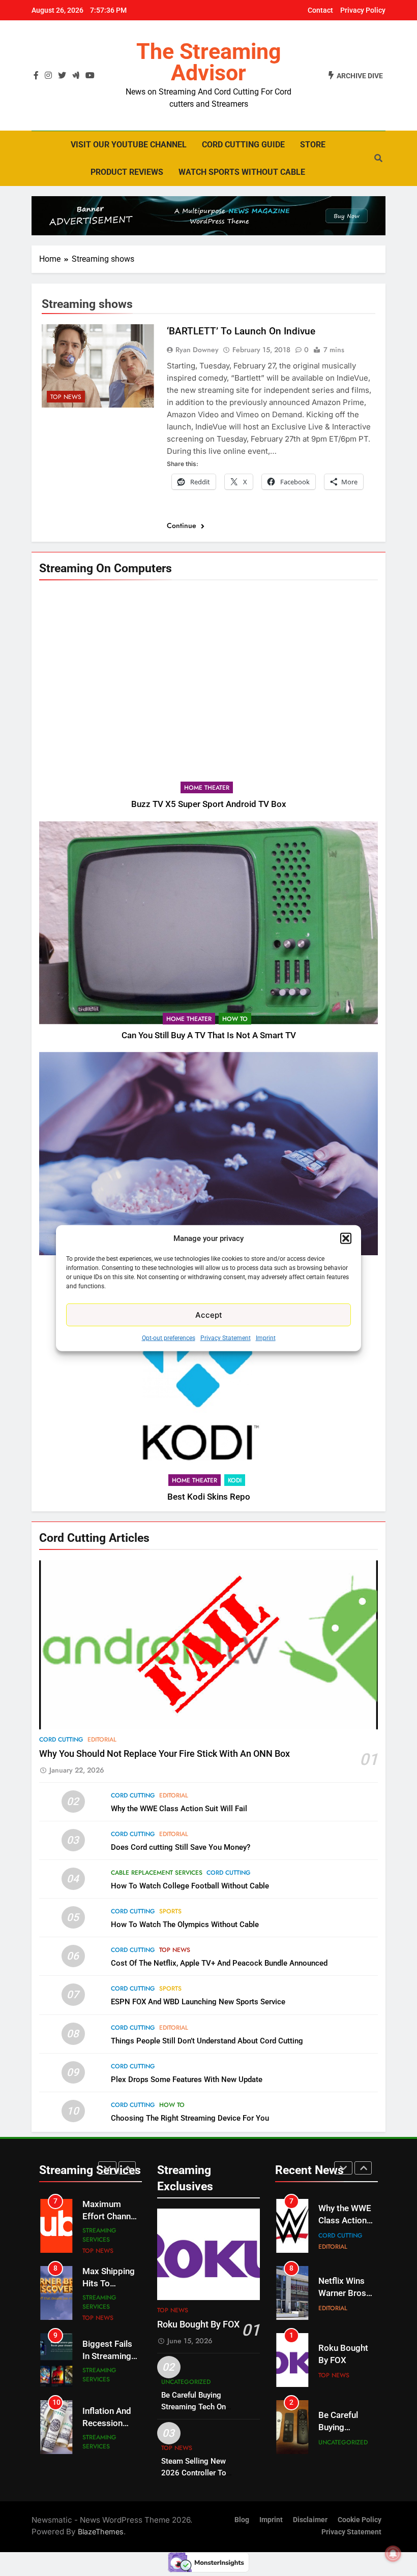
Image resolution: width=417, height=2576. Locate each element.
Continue (183, 525)
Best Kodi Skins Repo (209, 1497)
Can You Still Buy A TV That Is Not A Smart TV (209, 1035)
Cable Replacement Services (157, 1873)
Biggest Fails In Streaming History (107, 2290)
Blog (242, 2520)
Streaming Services (99, 2235)
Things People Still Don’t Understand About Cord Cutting (207, 2041)
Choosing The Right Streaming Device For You (190, 2118)
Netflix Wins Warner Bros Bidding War (342, 2227)
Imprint (266, 1338)
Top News (66, 397)
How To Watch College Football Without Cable (190, 1886)
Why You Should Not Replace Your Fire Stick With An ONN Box (165, 1754)
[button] (346, 1238)
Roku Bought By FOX (198, 2324)
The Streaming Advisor (209, 62)
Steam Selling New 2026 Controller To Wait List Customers (196, 2473)
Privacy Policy (363, 10)
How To (235, 1019)
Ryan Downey (197, 350)
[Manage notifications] (393, 2554)
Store (313, 145)
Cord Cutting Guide (243, 145)
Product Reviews (127, 172)
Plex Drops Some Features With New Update (187, 2080)
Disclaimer (310, 2520)
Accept (209, 1314)
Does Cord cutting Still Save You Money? (181, 1847)
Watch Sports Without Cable (242, 172)
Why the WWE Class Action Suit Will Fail (179, 1809)
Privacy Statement (226, 1338)
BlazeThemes (101, 2532)
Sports (170, 1911)
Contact (320, 10)
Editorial (102, 1740)
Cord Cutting (61, 1740)
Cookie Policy (360, 2520)
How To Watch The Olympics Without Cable (185, 1925)
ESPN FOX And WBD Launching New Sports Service (198, 2002)
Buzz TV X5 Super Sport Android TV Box (209, 804)
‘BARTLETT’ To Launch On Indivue (241, 331)
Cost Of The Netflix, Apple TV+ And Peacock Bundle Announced (219, 1963)
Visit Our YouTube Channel (129, 145)
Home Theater (207, 788)
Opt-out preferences (169, 1338)
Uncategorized (186, 2382)
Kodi (235, 1480)
